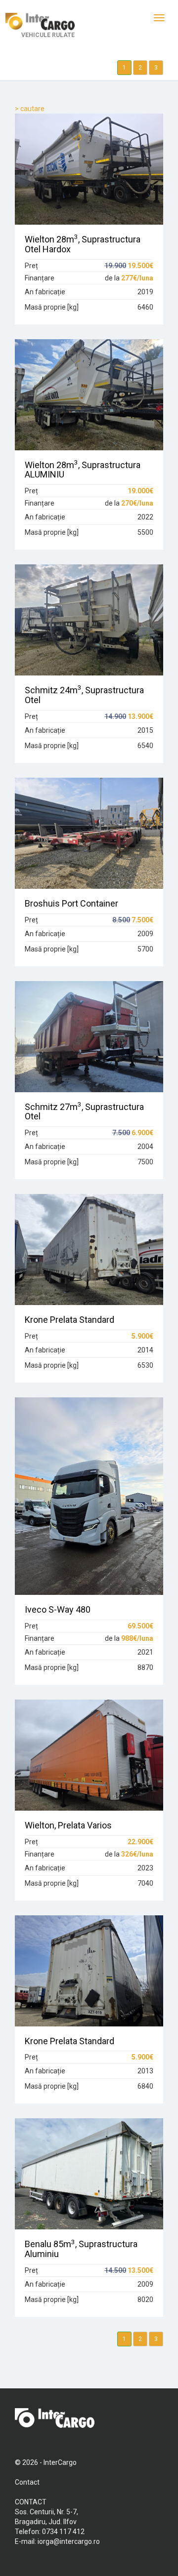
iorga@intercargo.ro (69, 2541)
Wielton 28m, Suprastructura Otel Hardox (83, 244)
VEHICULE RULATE (48, 35)
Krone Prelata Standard (69, 1320)
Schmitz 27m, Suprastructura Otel (84, 1112)
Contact (27, 2482)
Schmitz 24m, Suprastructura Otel (84, 695)
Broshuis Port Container (71, 903)
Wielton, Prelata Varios (68, 1825)
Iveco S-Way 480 (58, 1609)
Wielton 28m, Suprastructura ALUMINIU (83, 470)
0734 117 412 (63, 2532)
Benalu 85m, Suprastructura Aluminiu (81, 2249)
